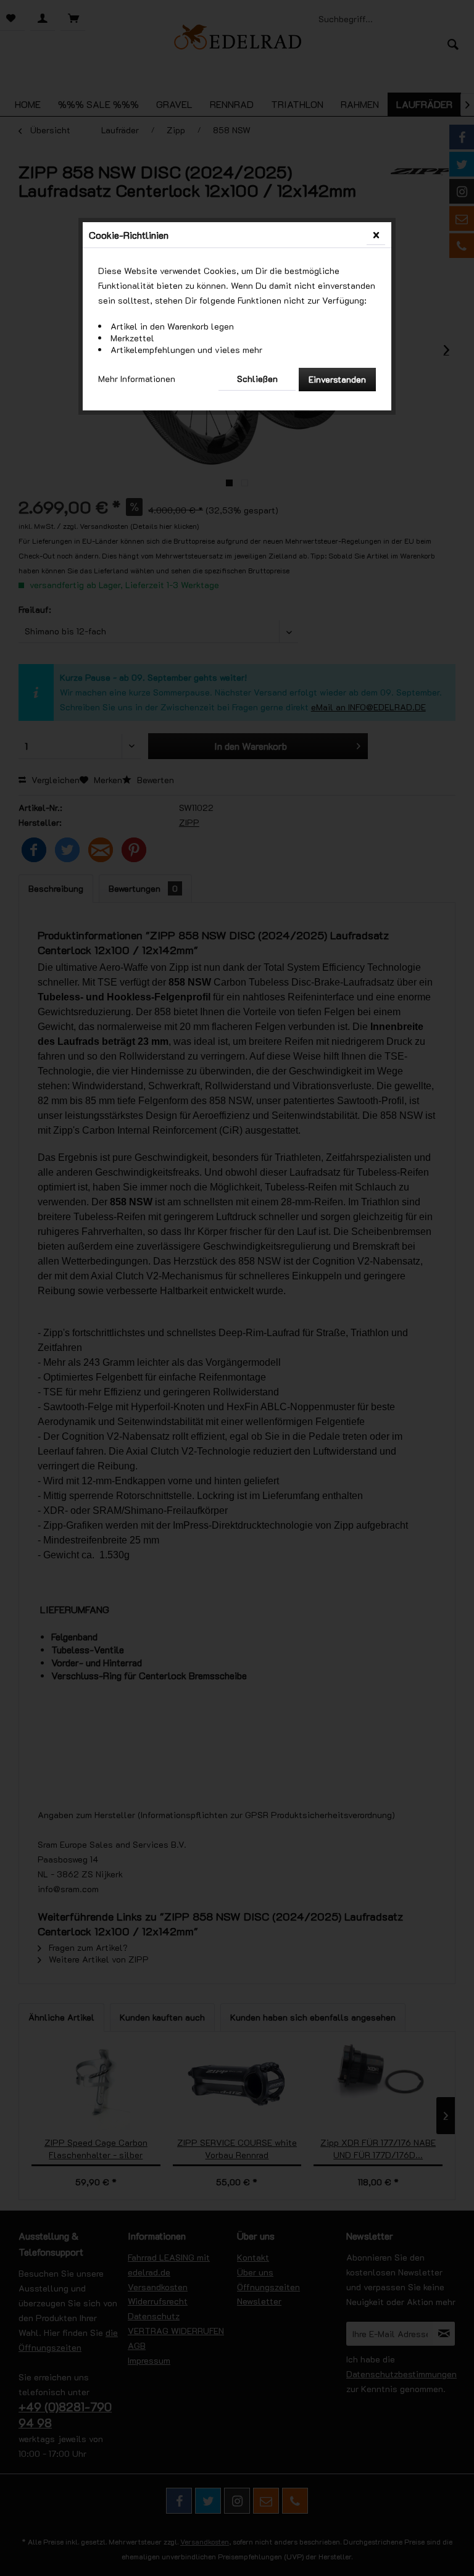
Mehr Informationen (137, 379)
